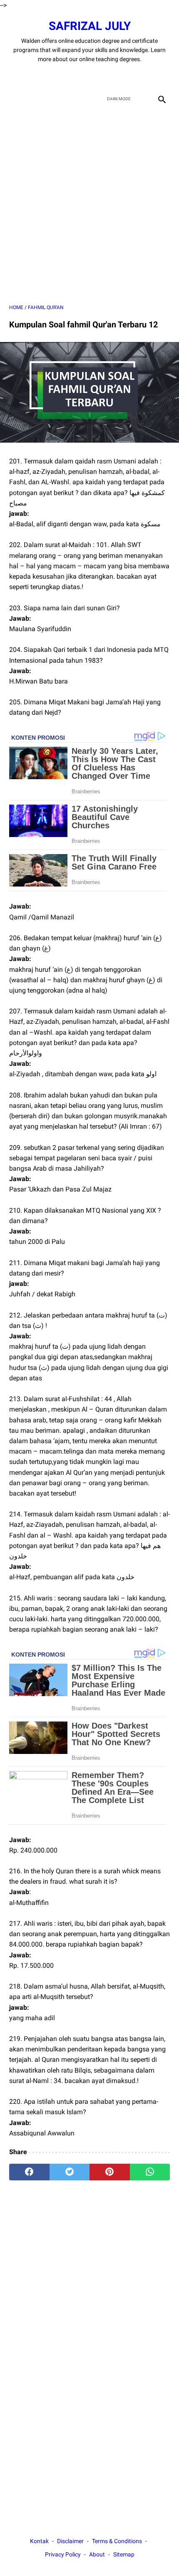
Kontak (39, 2541)
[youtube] (99, 77)
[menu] (14, 99)
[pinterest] (110, 2172)
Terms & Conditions (117, 2541)
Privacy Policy (63, 2554)
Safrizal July (90, 26)
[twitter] (80, 77)
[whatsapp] (150, 2172)
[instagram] (119, 77)
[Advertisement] (89, 205)
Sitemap (124, 2554)
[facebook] (60, 77)
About (97, 2554)
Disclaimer (70, 2541)
